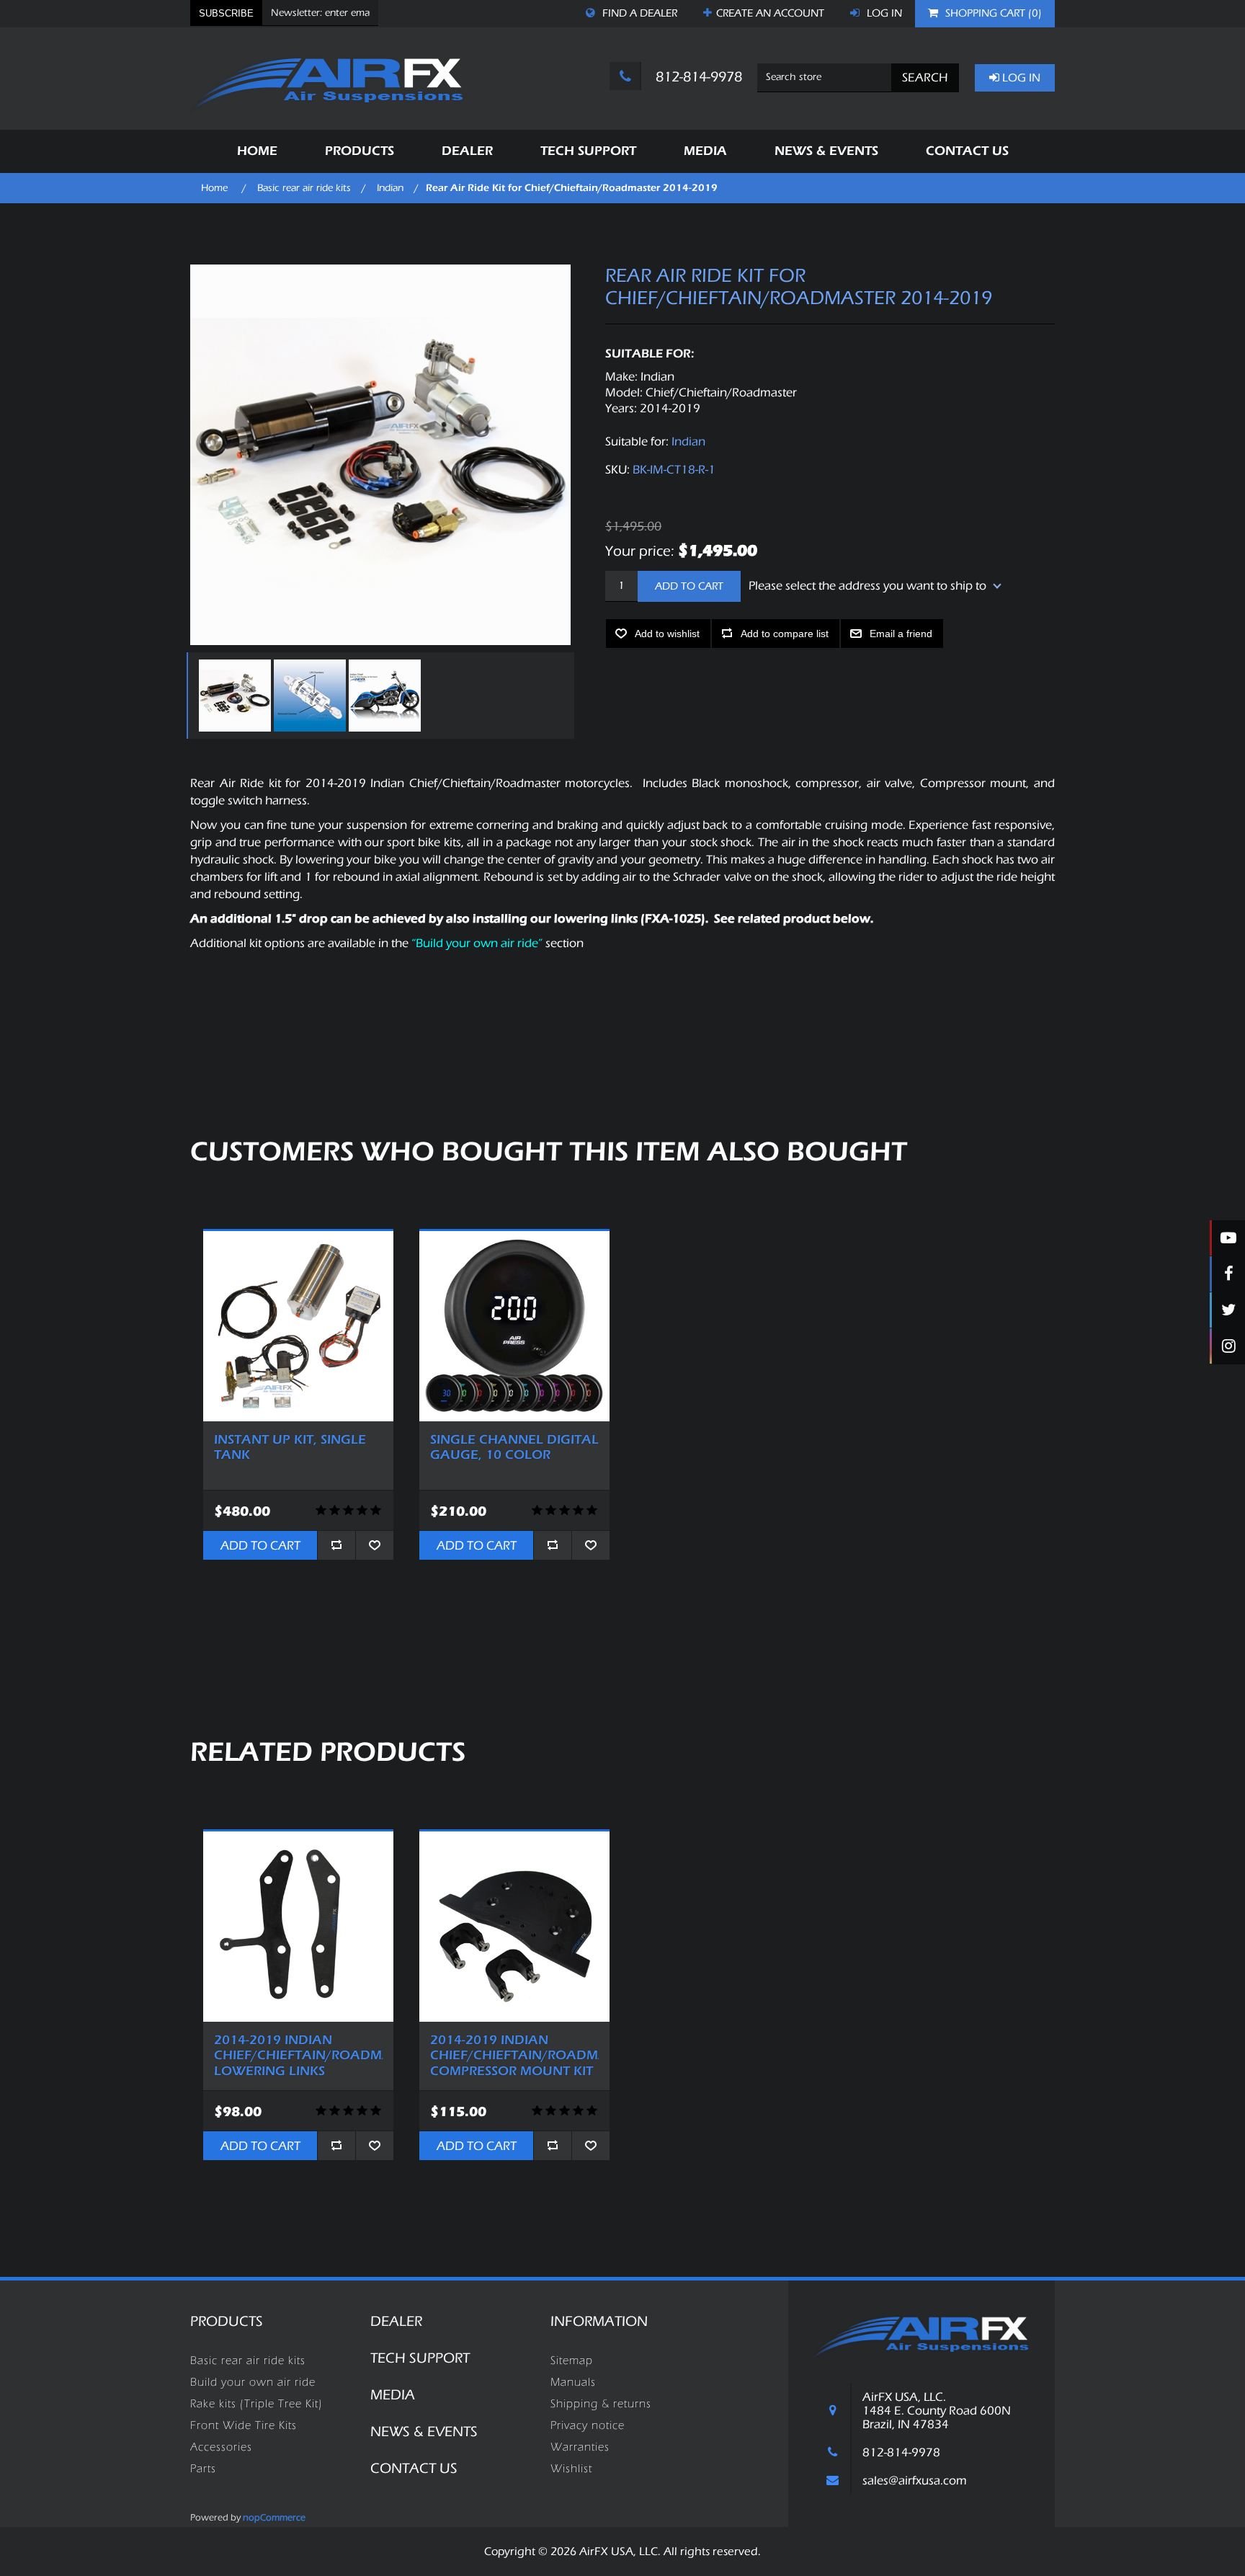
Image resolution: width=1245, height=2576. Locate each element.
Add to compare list (785, 634)
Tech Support (420, 2358)
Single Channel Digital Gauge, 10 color (514, 1448)
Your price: (640, 550)
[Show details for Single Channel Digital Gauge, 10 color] (514, 1326)
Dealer (396, 2321)
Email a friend (901, 634)
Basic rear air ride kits (248, 2360)
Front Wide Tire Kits (244, 2425)
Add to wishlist (667, 634)
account (770, 13)
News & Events (424, 2431)
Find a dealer (638, 13)
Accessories (221, 2447)
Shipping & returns (601, 2404)
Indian (688, 441)
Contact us (414, 2468)
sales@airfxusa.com (915, 2480)
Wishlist (571, 2469)
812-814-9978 (697, 77)
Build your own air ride (253, 2382)
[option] (233, 696)
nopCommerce (274, 2517)
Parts (203, 2469)
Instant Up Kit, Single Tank (290, 1448)
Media (393, 2395)
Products (227, 2321)
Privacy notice (588, 2425)
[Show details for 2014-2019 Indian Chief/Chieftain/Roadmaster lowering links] (298, 1927)
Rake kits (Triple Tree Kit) (256, 2404)
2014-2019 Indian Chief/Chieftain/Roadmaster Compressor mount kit (514, 2056)
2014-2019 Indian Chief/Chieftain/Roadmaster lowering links (298, 2056)
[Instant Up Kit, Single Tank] (298, 1326)
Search (925, 77)
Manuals (573, 2382)
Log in (883, 13)
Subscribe (226, 13)
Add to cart (689, 586)
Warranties (580, 2447)
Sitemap (572, 2360)
